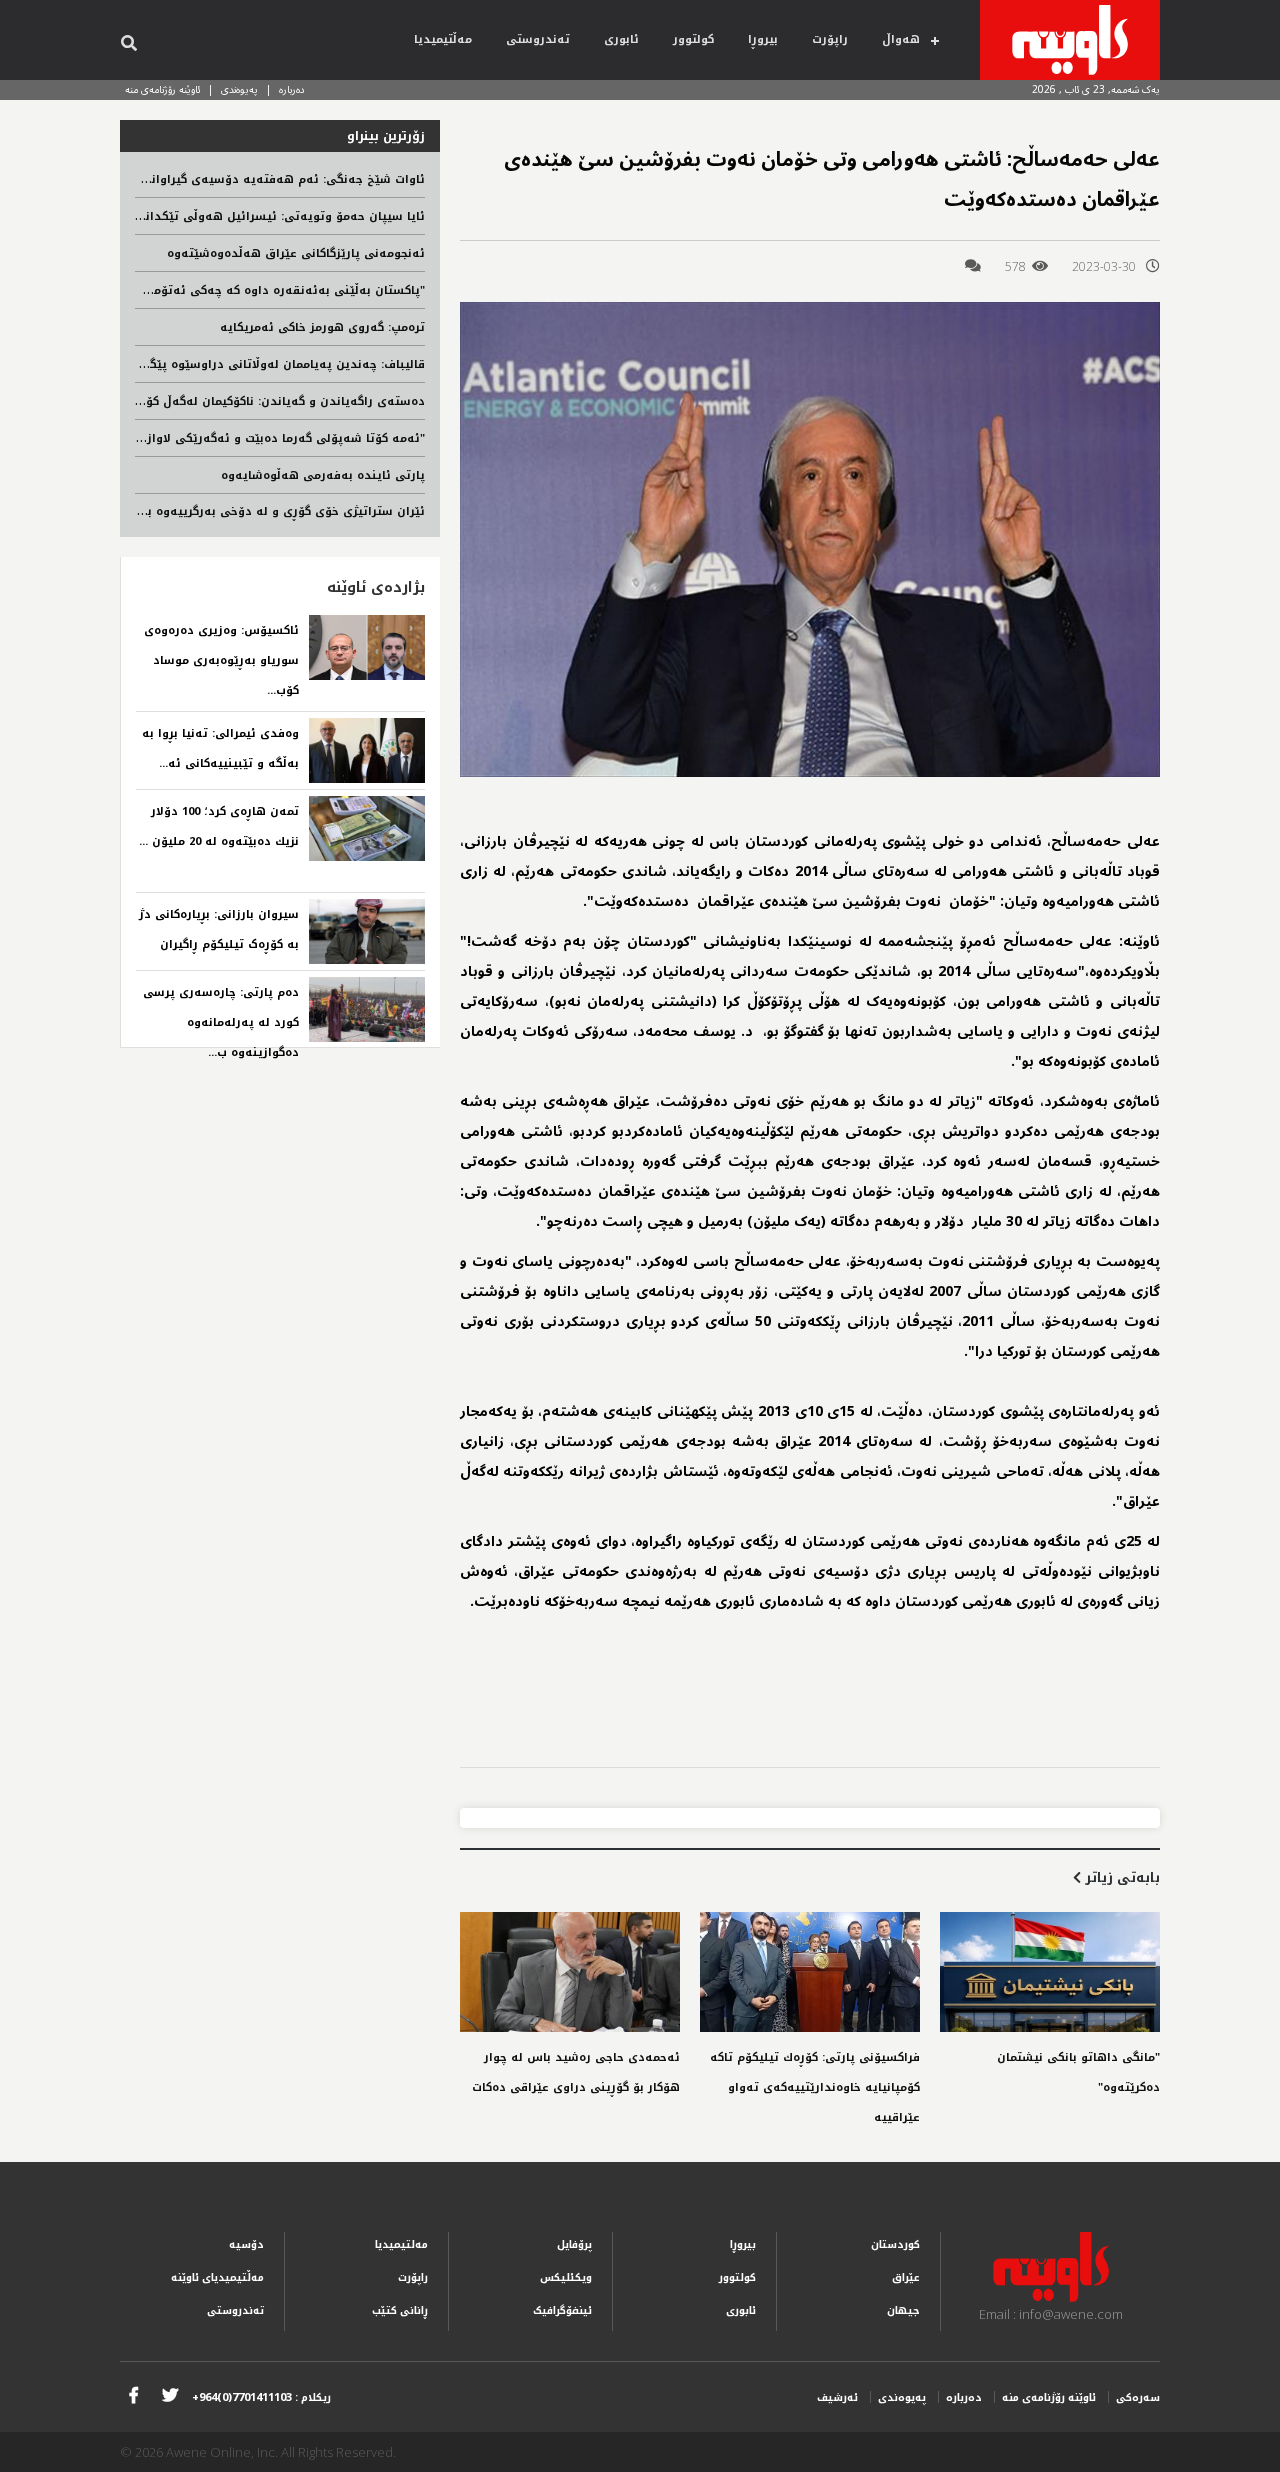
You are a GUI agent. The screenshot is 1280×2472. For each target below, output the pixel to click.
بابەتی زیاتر (1120, 1877)
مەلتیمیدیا (401, 2244)
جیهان (903, 2310)
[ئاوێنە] (1070, 40)
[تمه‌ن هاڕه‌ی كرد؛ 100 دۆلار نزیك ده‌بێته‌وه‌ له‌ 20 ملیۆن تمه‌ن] (367, 828)
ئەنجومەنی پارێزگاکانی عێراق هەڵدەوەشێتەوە (296, 253)
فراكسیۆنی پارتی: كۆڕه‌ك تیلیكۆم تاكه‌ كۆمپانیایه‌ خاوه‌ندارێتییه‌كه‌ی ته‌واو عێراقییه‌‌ (815, 2087)
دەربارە (292, 89)
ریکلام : (261, 2397)
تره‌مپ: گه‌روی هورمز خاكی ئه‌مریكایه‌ (322, 327)
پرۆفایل (574, 2244)
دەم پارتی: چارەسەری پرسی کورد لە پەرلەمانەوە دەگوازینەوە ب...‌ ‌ (221, 1022)
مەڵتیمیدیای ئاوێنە (217, 2277)
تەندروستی (538, 39)
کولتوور (693, 39)
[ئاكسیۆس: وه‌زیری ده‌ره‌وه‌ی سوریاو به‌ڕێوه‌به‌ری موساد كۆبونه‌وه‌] (367, 647)
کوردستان (895, 2244)
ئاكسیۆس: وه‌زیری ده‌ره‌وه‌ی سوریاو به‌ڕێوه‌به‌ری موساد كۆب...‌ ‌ (221, 660)
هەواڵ (901, 39)
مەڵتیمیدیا (443, 39)
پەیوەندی (239, 89)
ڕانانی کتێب (400, 2310)
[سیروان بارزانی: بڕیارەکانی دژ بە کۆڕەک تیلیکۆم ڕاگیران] (367, 931)
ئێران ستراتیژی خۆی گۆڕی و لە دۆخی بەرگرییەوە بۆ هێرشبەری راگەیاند (227, 511)
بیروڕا (763, 39)
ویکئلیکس (566, 2277)
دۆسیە (246, 2244)
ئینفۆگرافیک (562, 2310)
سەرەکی (1138, 2397)
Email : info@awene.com (1051, 2314)
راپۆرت (830, 39)
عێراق (906, 2277)
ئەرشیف (837, 2397)
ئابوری (621, 39)
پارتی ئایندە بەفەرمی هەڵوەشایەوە (323, 475)
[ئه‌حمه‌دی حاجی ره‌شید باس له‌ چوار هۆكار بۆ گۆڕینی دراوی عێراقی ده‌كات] (570, 1972)
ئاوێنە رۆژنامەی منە (162, 89)
